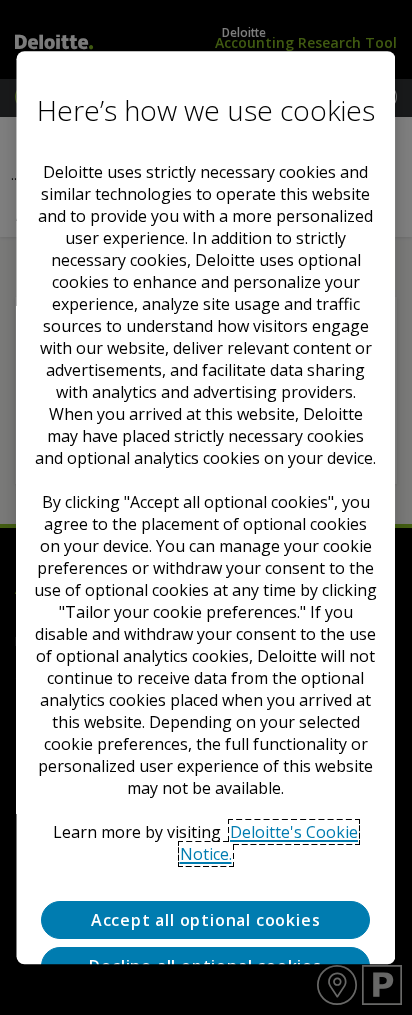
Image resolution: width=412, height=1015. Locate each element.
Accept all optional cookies (206, 920)
